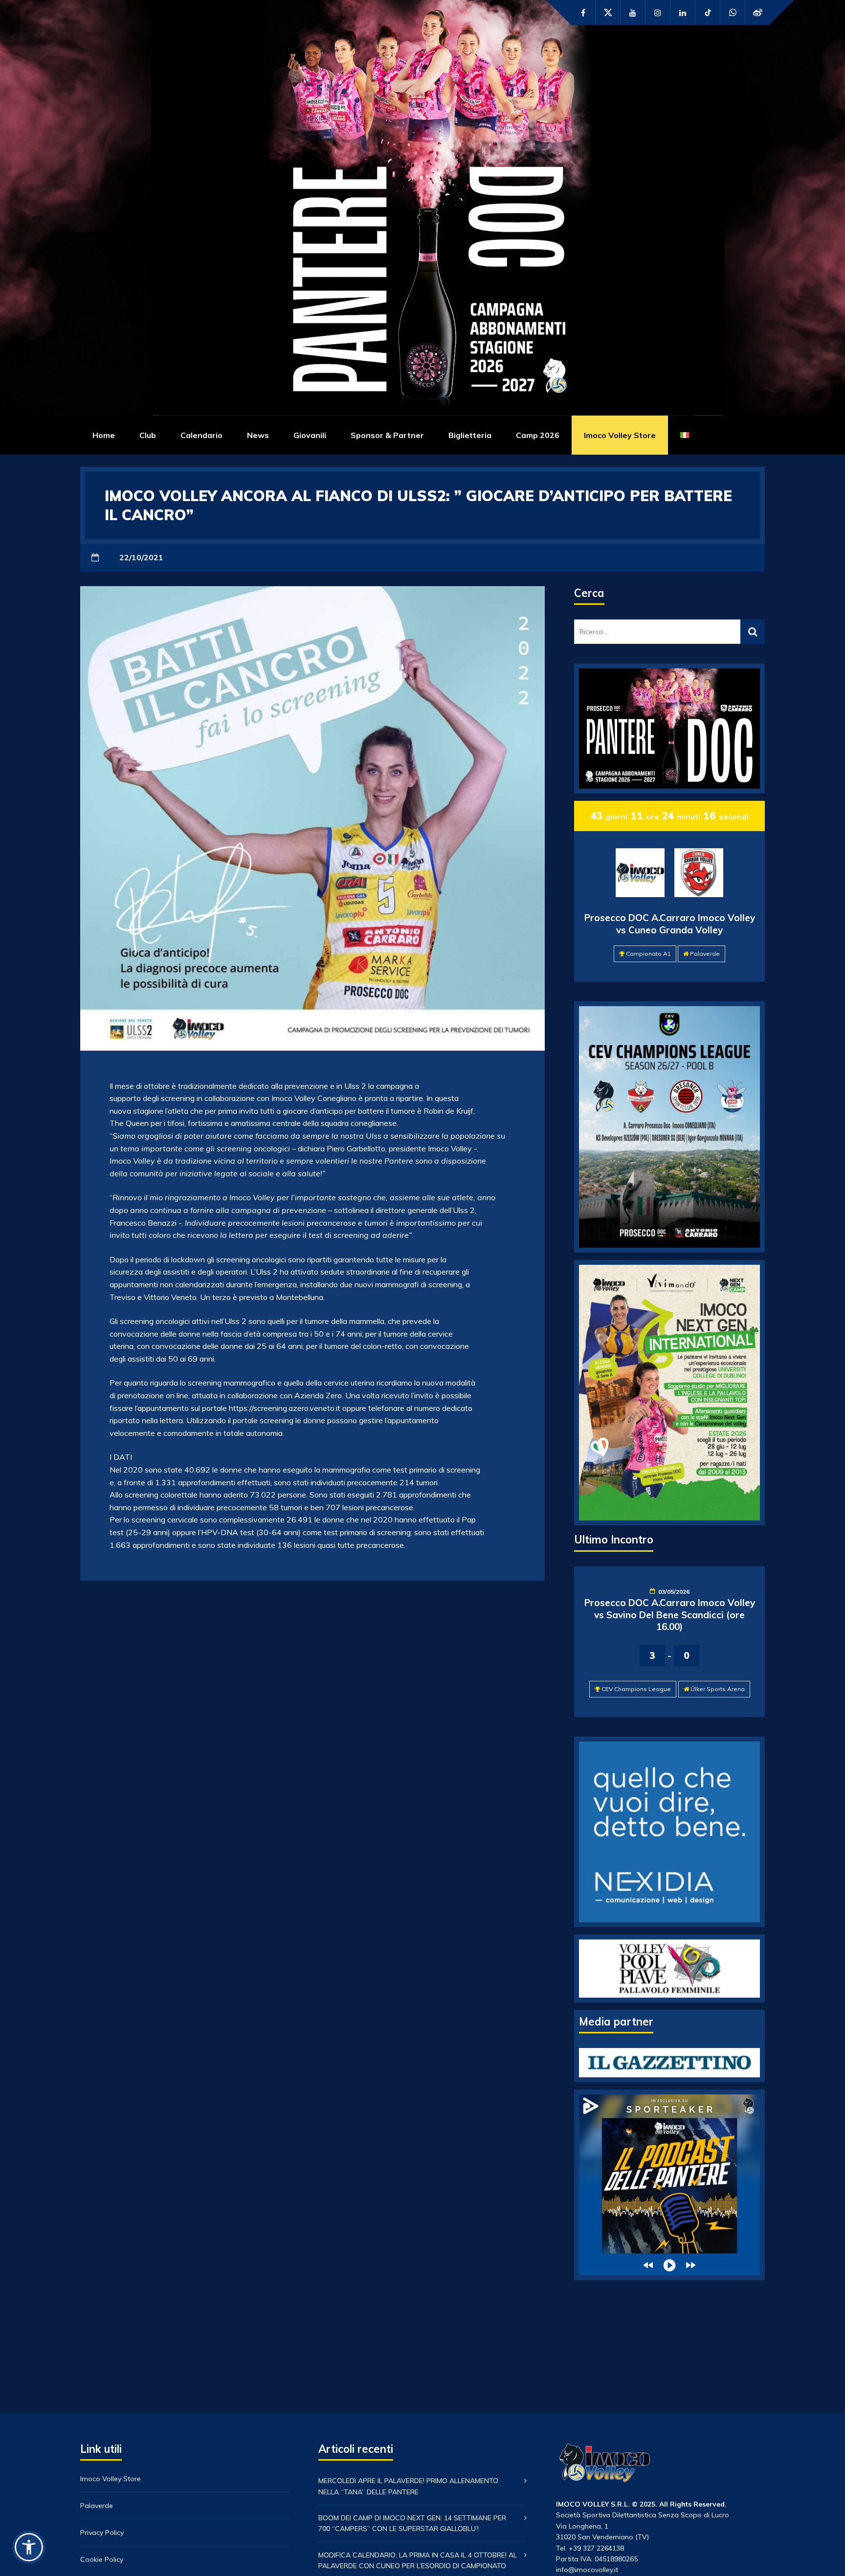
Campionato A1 (648, 954)
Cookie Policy (102, 2559)
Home (104, 435)
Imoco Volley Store (620, 435)
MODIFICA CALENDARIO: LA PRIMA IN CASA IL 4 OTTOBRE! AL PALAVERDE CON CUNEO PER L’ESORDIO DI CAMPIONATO (418, 2560)
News (258, 435)
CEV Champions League (636, 1689)
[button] (29, 2547)
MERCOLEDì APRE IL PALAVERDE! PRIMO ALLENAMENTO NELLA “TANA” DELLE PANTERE (408, 2486)
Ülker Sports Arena (718, 1689)
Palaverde (705, 954)
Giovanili (310, 435)
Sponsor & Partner (387, 435)
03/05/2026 (674, 1592)
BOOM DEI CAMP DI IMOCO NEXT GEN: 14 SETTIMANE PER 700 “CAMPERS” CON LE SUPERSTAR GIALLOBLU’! (412, 2523)
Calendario (201, 435)
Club (148, 435)
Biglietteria (470, 435)
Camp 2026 (538, 435)
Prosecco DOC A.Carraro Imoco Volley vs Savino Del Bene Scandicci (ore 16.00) (670, 1615)
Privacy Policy (102, 2532)
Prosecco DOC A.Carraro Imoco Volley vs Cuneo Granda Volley (670, 924)
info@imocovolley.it (587, 2570)
